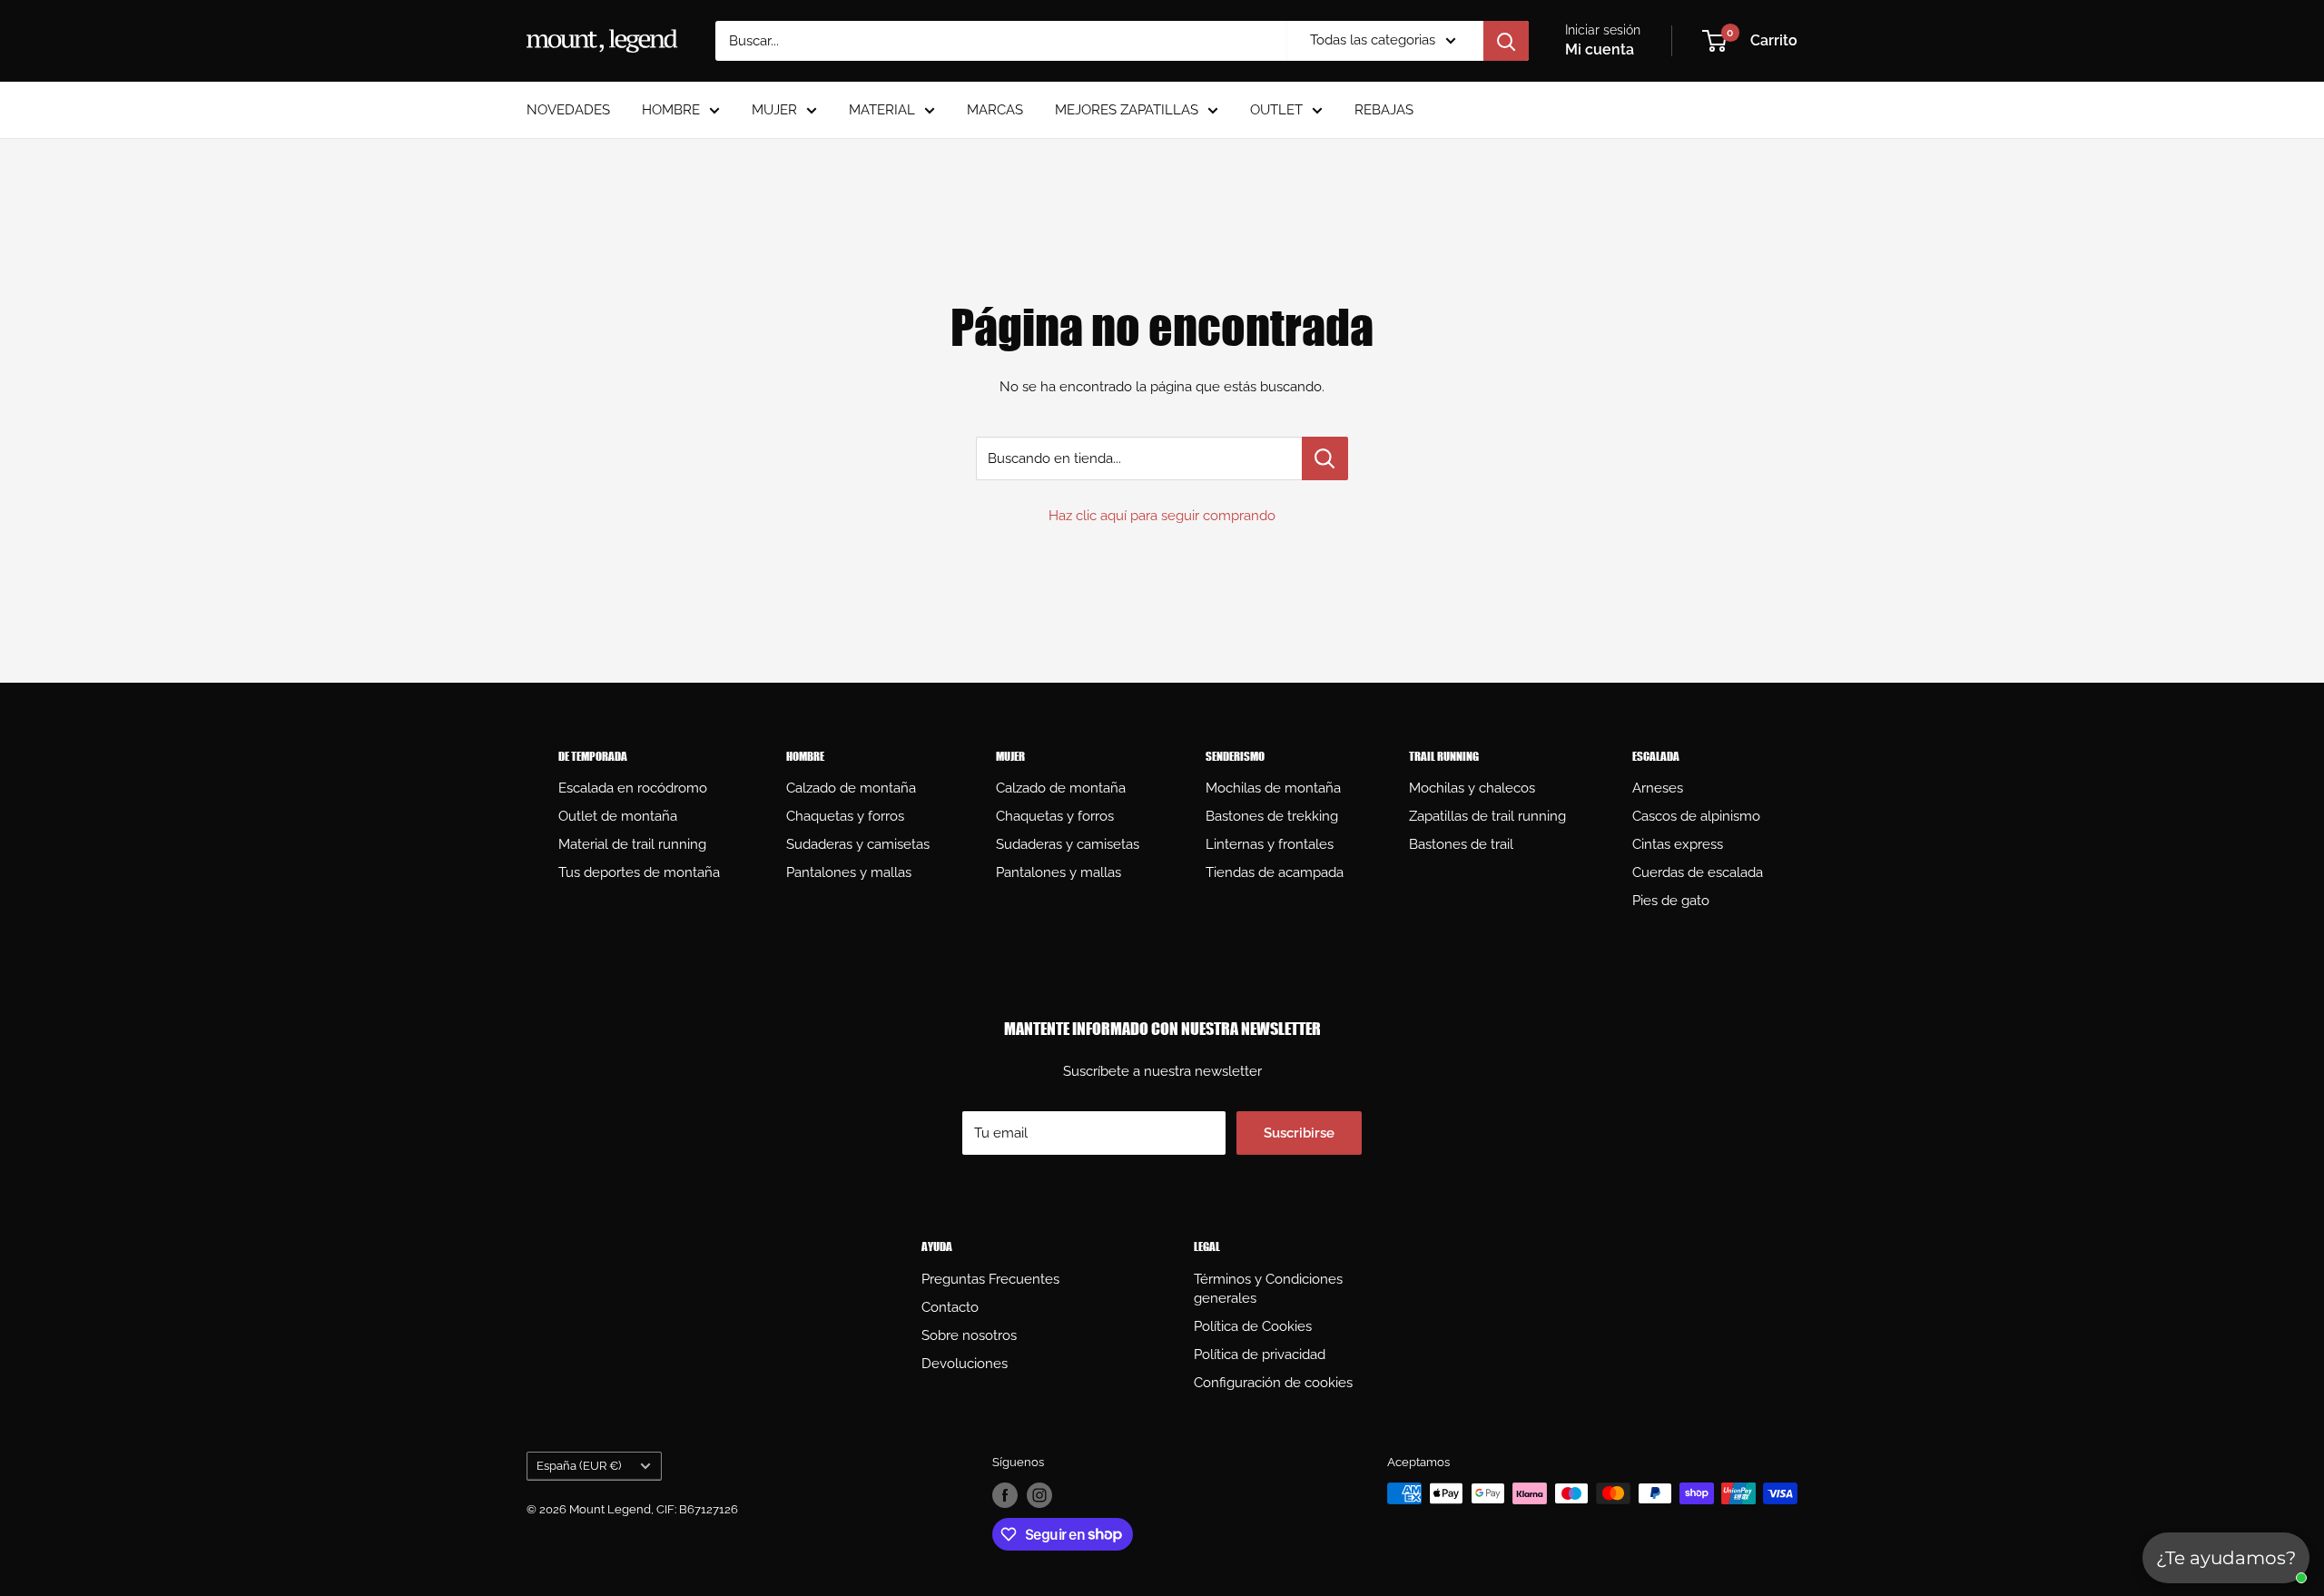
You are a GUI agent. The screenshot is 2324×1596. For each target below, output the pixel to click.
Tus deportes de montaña (639, 872)
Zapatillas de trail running (1487, 816)
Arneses (1658, 788)
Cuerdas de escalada (1698, 872)
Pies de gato (1671, 901)
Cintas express (1678, 844)
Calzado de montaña (851, 788)
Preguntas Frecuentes (990, 1279)
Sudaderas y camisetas (858, 844)
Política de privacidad (1260, 1355)
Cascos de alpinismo (1696, 816)
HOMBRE (671, 110)
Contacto (950, 1307)
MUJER (774, 110)
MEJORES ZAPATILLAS (1127, 110)
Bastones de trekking (1272, 816)
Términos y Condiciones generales (1268, 1289)
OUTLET (1276, 110)
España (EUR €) (579, 1466)
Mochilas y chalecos (1472, 788)
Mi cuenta (1600, 49)
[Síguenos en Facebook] (1005, 1495)
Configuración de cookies (1273, 1383)
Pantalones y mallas (849, 872)
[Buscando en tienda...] (1325, 458)
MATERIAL (882, 110)
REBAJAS (1384, 110)
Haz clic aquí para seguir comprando (1162, 516)
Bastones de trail (1461, 844)
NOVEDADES (568, 110)
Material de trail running (632, 844)
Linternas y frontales (1270, 844)
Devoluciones (965, 1364)
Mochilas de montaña (1273, 788)
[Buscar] (1506, 41)
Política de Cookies (1253, 1326)
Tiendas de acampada (1275, 872)
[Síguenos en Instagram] (1039, 1495)
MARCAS (995, 110)
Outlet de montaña (618, 816)
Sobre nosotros (969, 1335)
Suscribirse (1299, 1133)
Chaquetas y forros (845, 816)
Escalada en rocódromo (633, 788)
